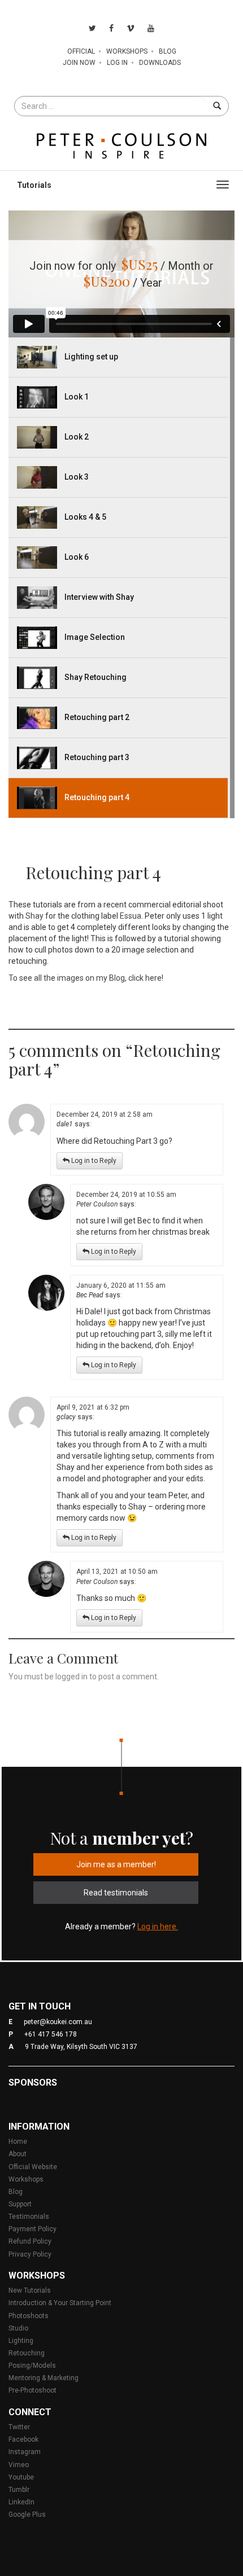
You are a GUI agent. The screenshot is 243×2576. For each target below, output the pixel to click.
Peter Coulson (97, 1204)
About (18, 2154)
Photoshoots (29, 2316)
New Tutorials (30, 2290)
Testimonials (29, 2217)
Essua (131, 916)
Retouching (27, 2353)
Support (20, 2204)
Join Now (79, 63)
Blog (168, 51)
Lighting (21, 2341)
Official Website (33, 2167)
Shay (34, 916)
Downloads (160, 63)
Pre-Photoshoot (32, 2390)
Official (81, 51)
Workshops (127, 51)
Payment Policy (32, 2229)
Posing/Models (32, 2366)
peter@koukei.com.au (58, 2022)
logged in (71, 1677)
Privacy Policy (30, 2254)
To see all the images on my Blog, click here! (86, 978)
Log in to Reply (93, 1161)
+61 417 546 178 (51, 2034)
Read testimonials (116, 1893)
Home (18, 2141)
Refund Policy (30, 2241)
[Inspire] (121, 145)
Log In (117, 63)
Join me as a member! (116, 1864)
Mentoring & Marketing (44, 2378)
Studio (18, 2328)
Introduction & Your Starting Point (60, 2303)
